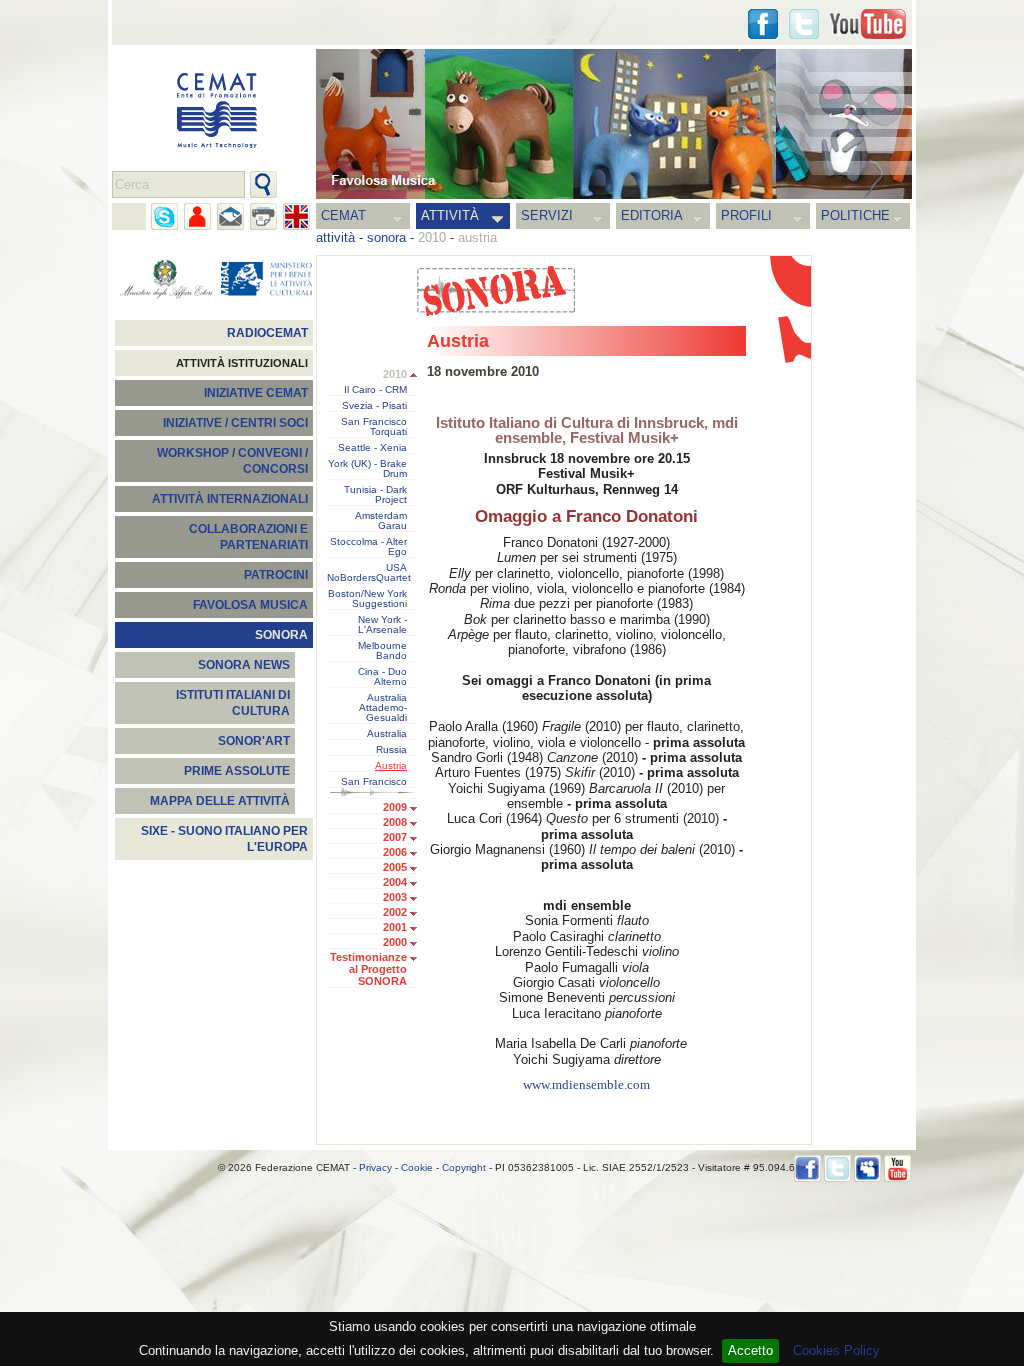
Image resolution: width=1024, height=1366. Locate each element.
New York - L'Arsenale (382, 625)
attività (335, 237)
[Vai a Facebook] (807, 1168)
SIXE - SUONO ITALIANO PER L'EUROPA (224, 839)
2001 (395, 927)
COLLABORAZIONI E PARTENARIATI (248, 537)
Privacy (375, 1167)
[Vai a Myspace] (867, 1168)
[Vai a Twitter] (804, 24)
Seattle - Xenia (372, 448)
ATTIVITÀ (450, 215)
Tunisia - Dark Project (375, 495)
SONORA (281, 635)
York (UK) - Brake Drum (367, 469)
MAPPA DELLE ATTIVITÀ (220, 801)
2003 (395, 897)
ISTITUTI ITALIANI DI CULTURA (233, 703)
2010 (395, 374)
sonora (386, 237)
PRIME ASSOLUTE (237, 771)
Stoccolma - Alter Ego (368, 547)
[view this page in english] (296, 216)
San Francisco (374, 782)
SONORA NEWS (244, 665)
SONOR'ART (254, 741)
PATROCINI (276, 575)
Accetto (750, 1350)
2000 (395, 942)
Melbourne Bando (382, 651)
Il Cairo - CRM (375, 390)
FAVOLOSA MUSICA (250, 605)
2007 (395, 837)
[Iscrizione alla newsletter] (230, 216)
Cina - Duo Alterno (382, 677)
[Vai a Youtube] (868, 24)
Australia (387, 734)
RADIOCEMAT (267, 333)
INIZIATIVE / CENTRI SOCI (235, 423)
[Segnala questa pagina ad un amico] (197, 216)
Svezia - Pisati (374, 406)
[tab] (418, 809)
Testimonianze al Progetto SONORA (368, 969)
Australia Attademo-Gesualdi (383, 708)
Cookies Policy (836, 1350)
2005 (395, 867)
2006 (395, 852)
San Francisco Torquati (374, 427)
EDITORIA (652, 215)
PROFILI (746, 215)
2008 (395, 822)
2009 (395, 807)
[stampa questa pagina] (263, 216)
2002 (395, 912)
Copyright (464, 1167)
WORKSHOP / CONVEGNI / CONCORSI (232, 461)
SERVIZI (547, 215)
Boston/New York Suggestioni (367, 599)
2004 (395, 882)
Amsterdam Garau (381, 521)
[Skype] (164, 216)
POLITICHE (855, 215)
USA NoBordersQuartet (369, 573)
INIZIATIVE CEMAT (256, 393)
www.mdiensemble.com (586, 1085)
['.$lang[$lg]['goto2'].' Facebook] (763, 24)
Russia (391, 750)
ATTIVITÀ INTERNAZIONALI (230, 499)
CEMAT (343, 215)
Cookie (417, 1167)
